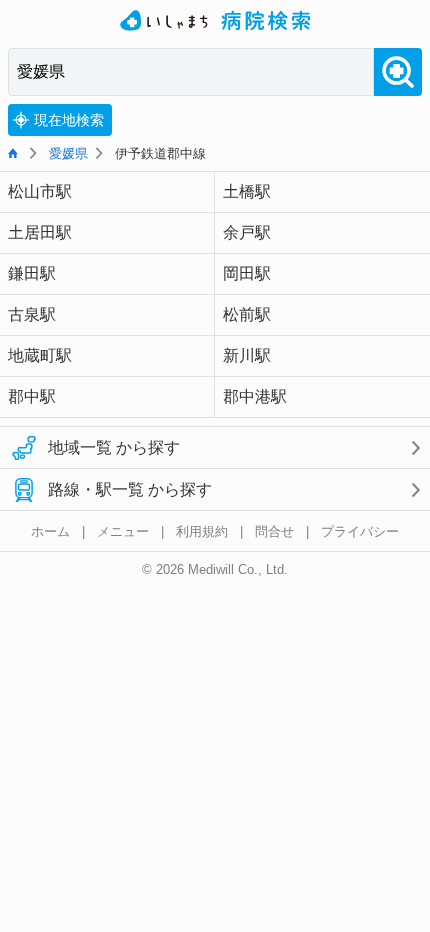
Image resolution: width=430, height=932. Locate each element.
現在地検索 (69, 120)
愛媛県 (68, 153)
